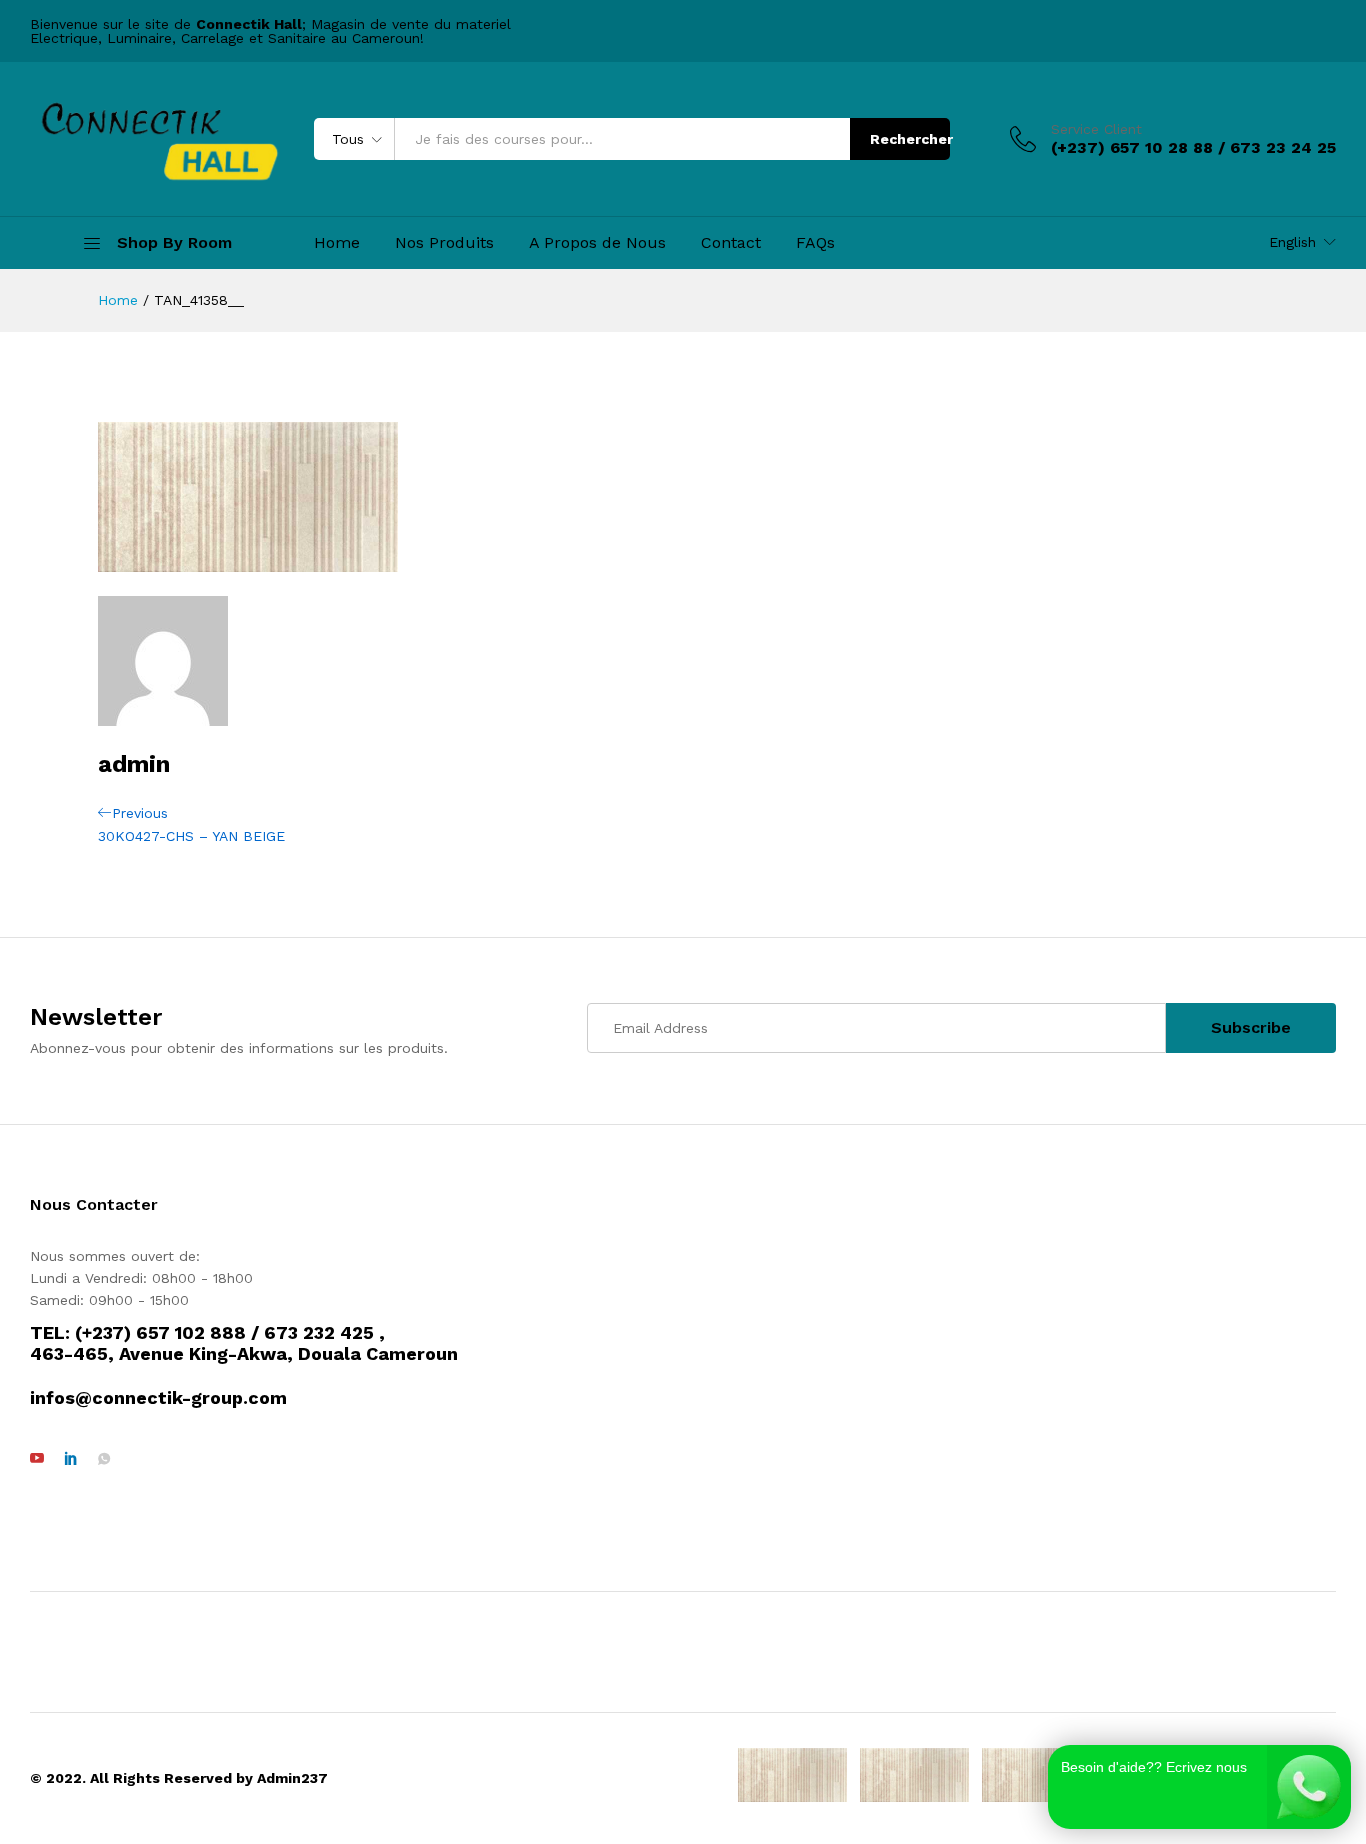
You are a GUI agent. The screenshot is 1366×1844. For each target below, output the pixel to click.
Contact (731, 243)
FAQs (815, 243)
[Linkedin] (71, 1459)
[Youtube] (37, 1459)
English (1292, 242)
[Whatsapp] (104, 1459)
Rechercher (910, 139)
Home (337, 243)
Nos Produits (444, 243)
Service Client (1096, 129)
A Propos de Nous (597, 243)
